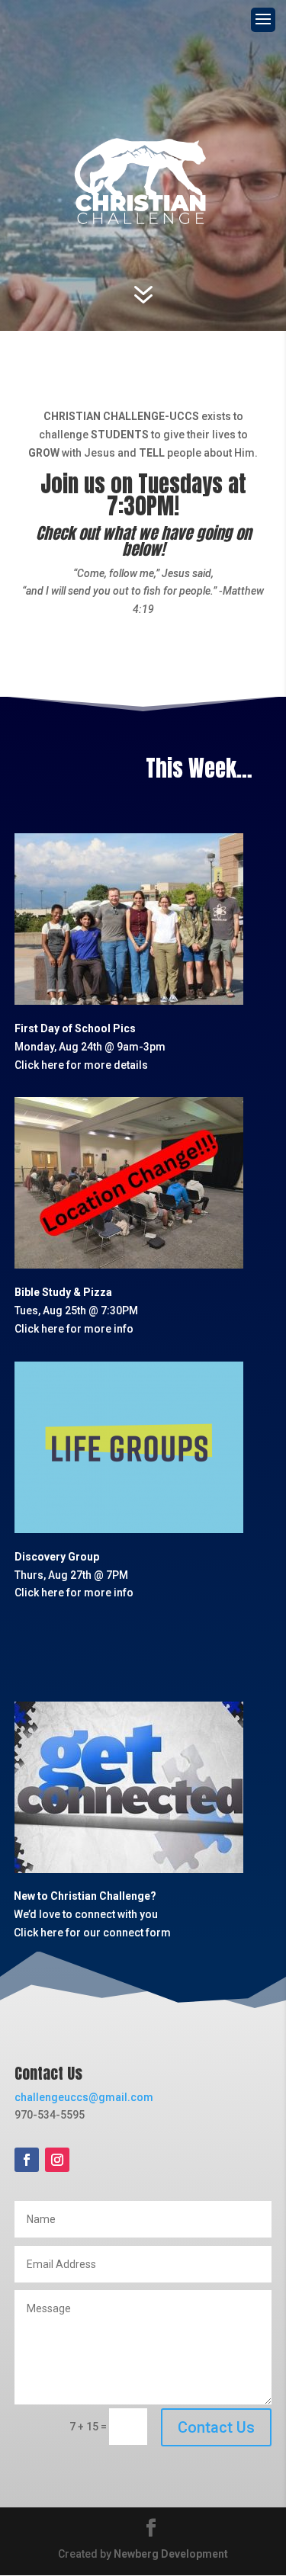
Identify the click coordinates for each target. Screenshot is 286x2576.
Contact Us (216, 2427)
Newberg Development (171, 2554)
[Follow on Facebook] (27, 2160)
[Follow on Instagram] (57, 2160)
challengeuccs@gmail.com (84, 2097)
